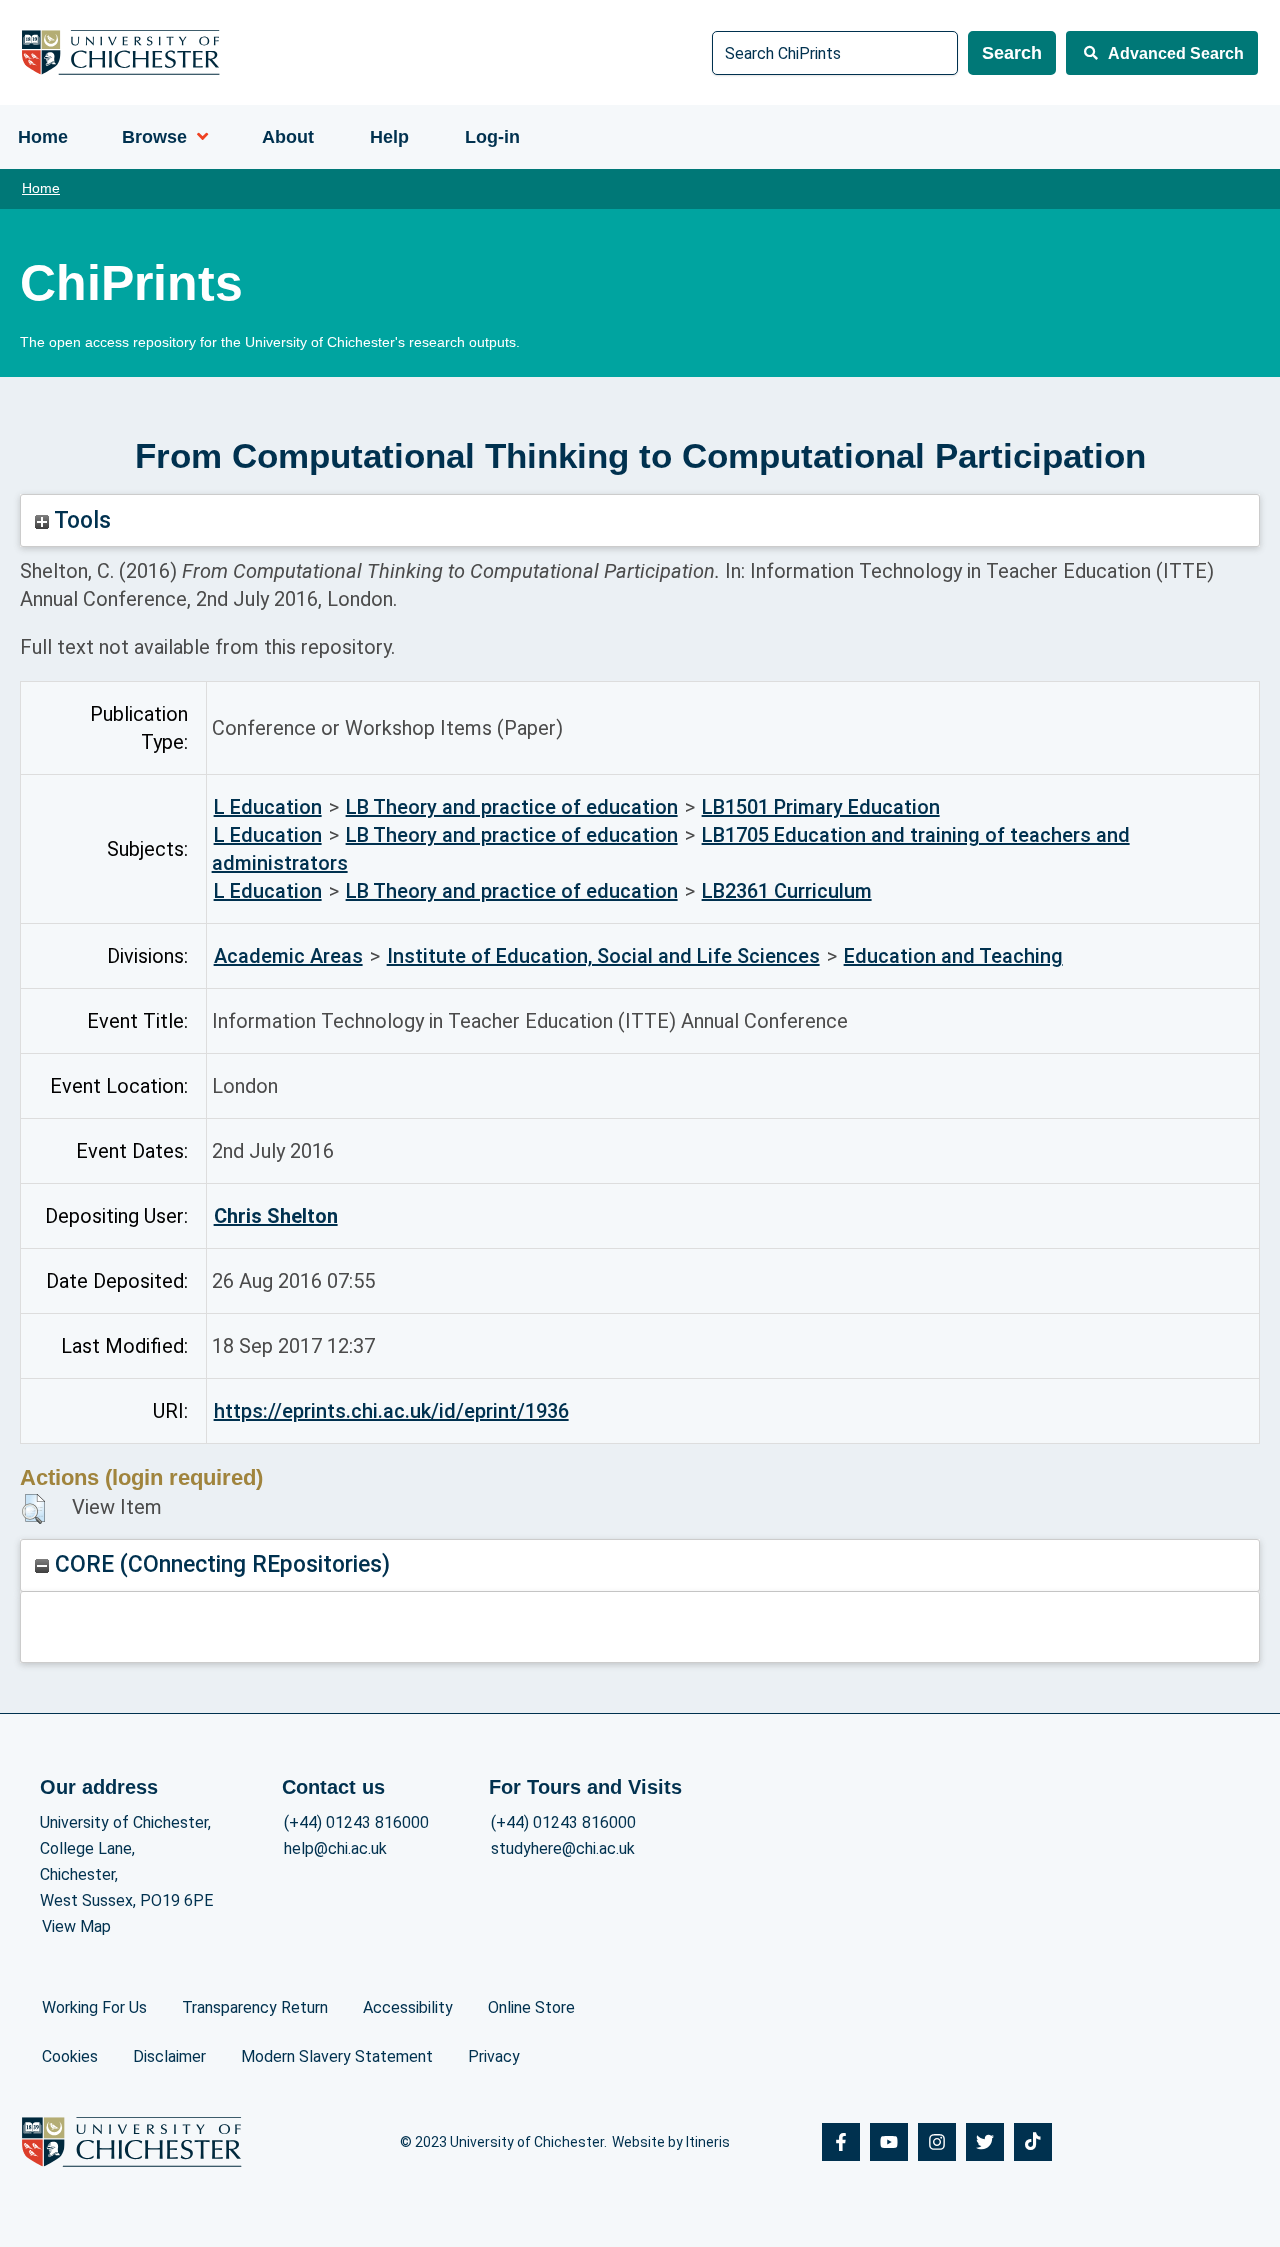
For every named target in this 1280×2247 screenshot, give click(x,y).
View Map (76, 1926)
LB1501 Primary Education (821, 807)
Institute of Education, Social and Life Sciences (603, 956)
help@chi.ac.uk (335, 1848)
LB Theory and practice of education (512, 807)
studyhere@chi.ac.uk (563, 1848)
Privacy (494, 2056)
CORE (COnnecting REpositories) (219, 1564)
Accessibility (408, 2007)
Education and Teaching (953, 956)
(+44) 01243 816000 (356, 1822)
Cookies (70, 2056)
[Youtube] (889, 2142)
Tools (80, 520)
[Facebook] (841, 2142)
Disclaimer (169, 2056)
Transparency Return (255, 2007)
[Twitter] (985, 2142)
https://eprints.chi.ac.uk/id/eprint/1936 (391, 1411)
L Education (268, 807)
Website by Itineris (671, 2142)
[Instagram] (937, 2142)
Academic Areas (288, 956)
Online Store (531, 2007)
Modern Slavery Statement (337, 2056)
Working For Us (94, 2007)
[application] (197, 137)
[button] (33, 1509)
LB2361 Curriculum (787, 891)
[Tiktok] (1033, 2142)
